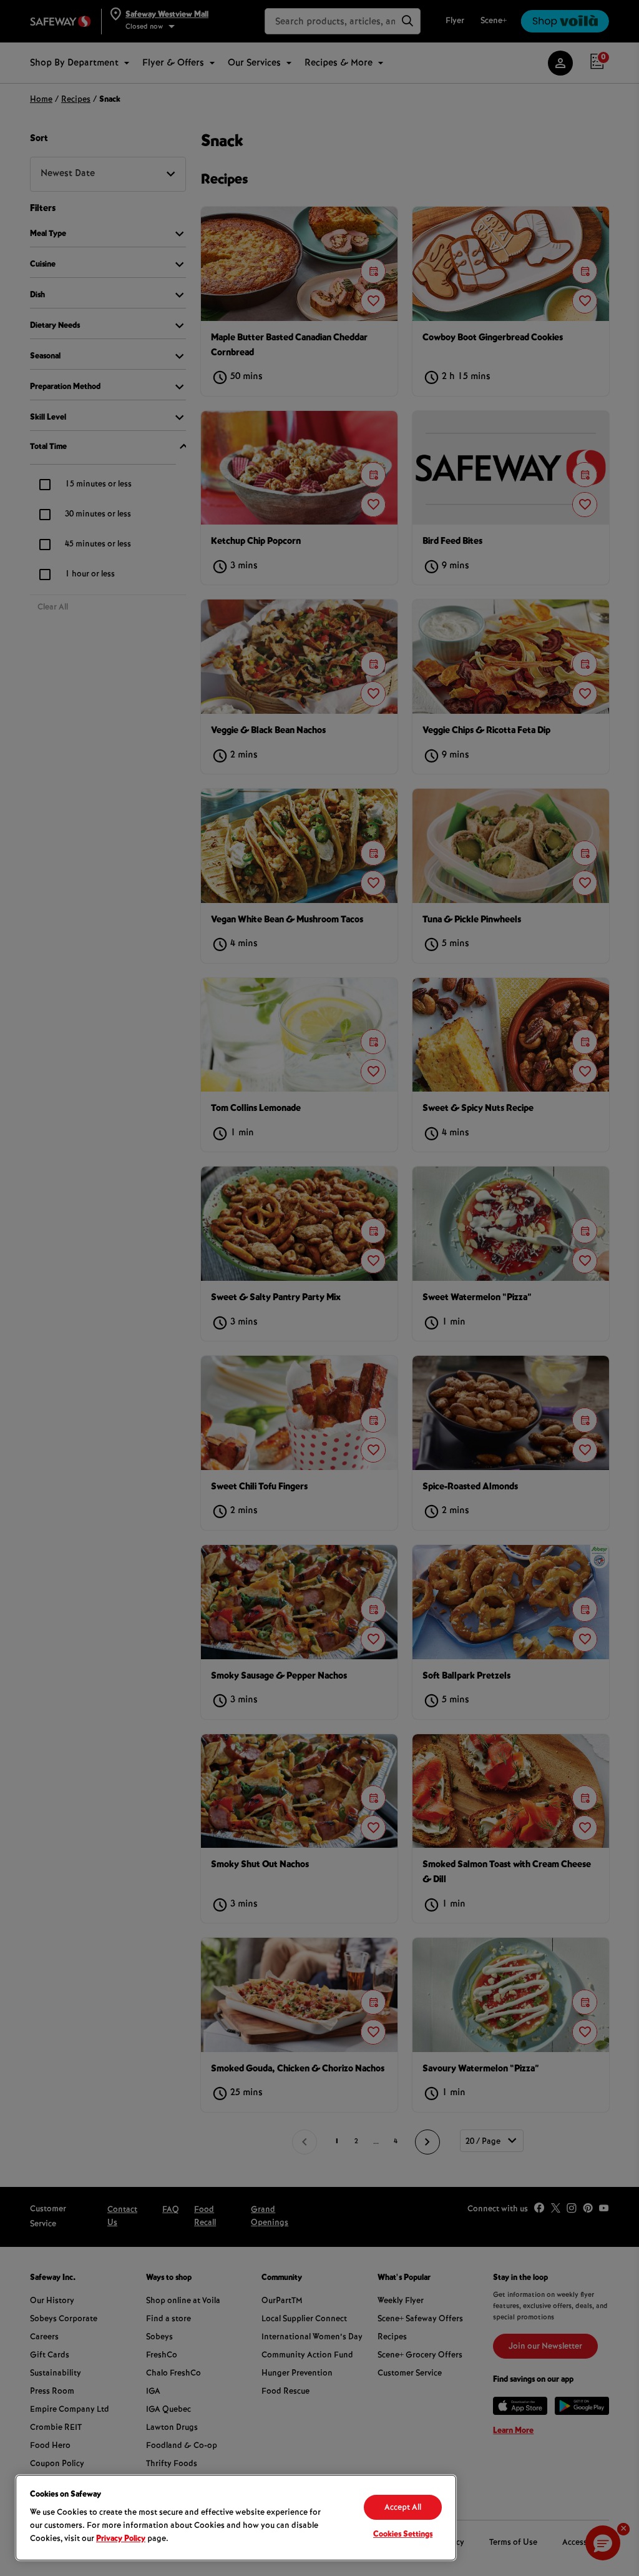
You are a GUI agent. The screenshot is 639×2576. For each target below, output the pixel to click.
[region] (236, 2518)
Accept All (403, 2508)
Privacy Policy (121, 2539)
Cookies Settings (403, 2535)
